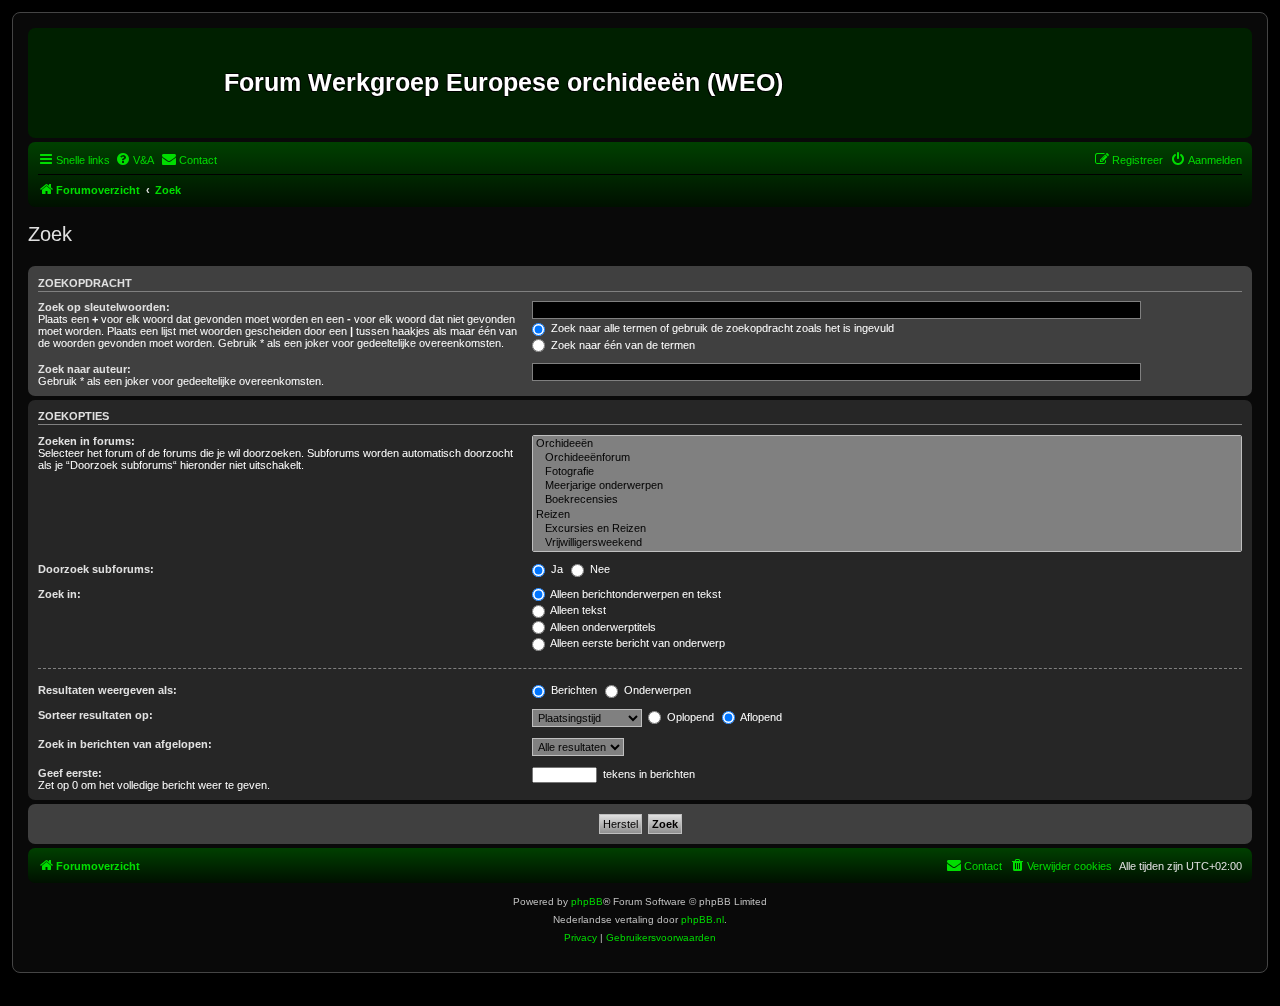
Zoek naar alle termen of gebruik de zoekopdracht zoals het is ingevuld (721, 328)
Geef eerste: (70, 773)
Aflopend (760, 717)
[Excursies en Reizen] (887, 529)
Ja (555, 569)
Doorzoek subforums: (96, 569)
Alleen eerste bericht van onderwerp (636, 643)
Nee (598, 569)
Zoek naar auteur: (84, 369)
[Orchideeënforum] (887, 458)
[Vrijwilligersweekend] (887, 543)
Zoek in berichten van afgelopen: (125, 744)
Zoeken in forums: (86, 441)
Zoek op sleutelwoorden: (104, 307)
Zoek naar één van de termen (621, 345)
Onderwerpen (656, 690)
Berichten (572, 690)
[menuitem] (134, 160)
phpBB (587, 901)
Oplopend (689, 717)
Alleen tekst (577, 610)
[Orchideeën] (887, 444)
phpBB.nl (702, 919)
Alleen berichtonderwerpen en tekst (634, 594)
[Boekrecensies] (887, 500)
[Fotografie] (887, 472)
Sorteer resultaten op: (95, 715)
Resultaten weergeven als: (107, 690)
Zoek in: (59, 594)
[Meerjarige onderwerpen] (887, 486)
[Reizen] (887, 515)
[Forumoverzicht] (128, 83)
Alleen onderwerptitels (602, 627)
